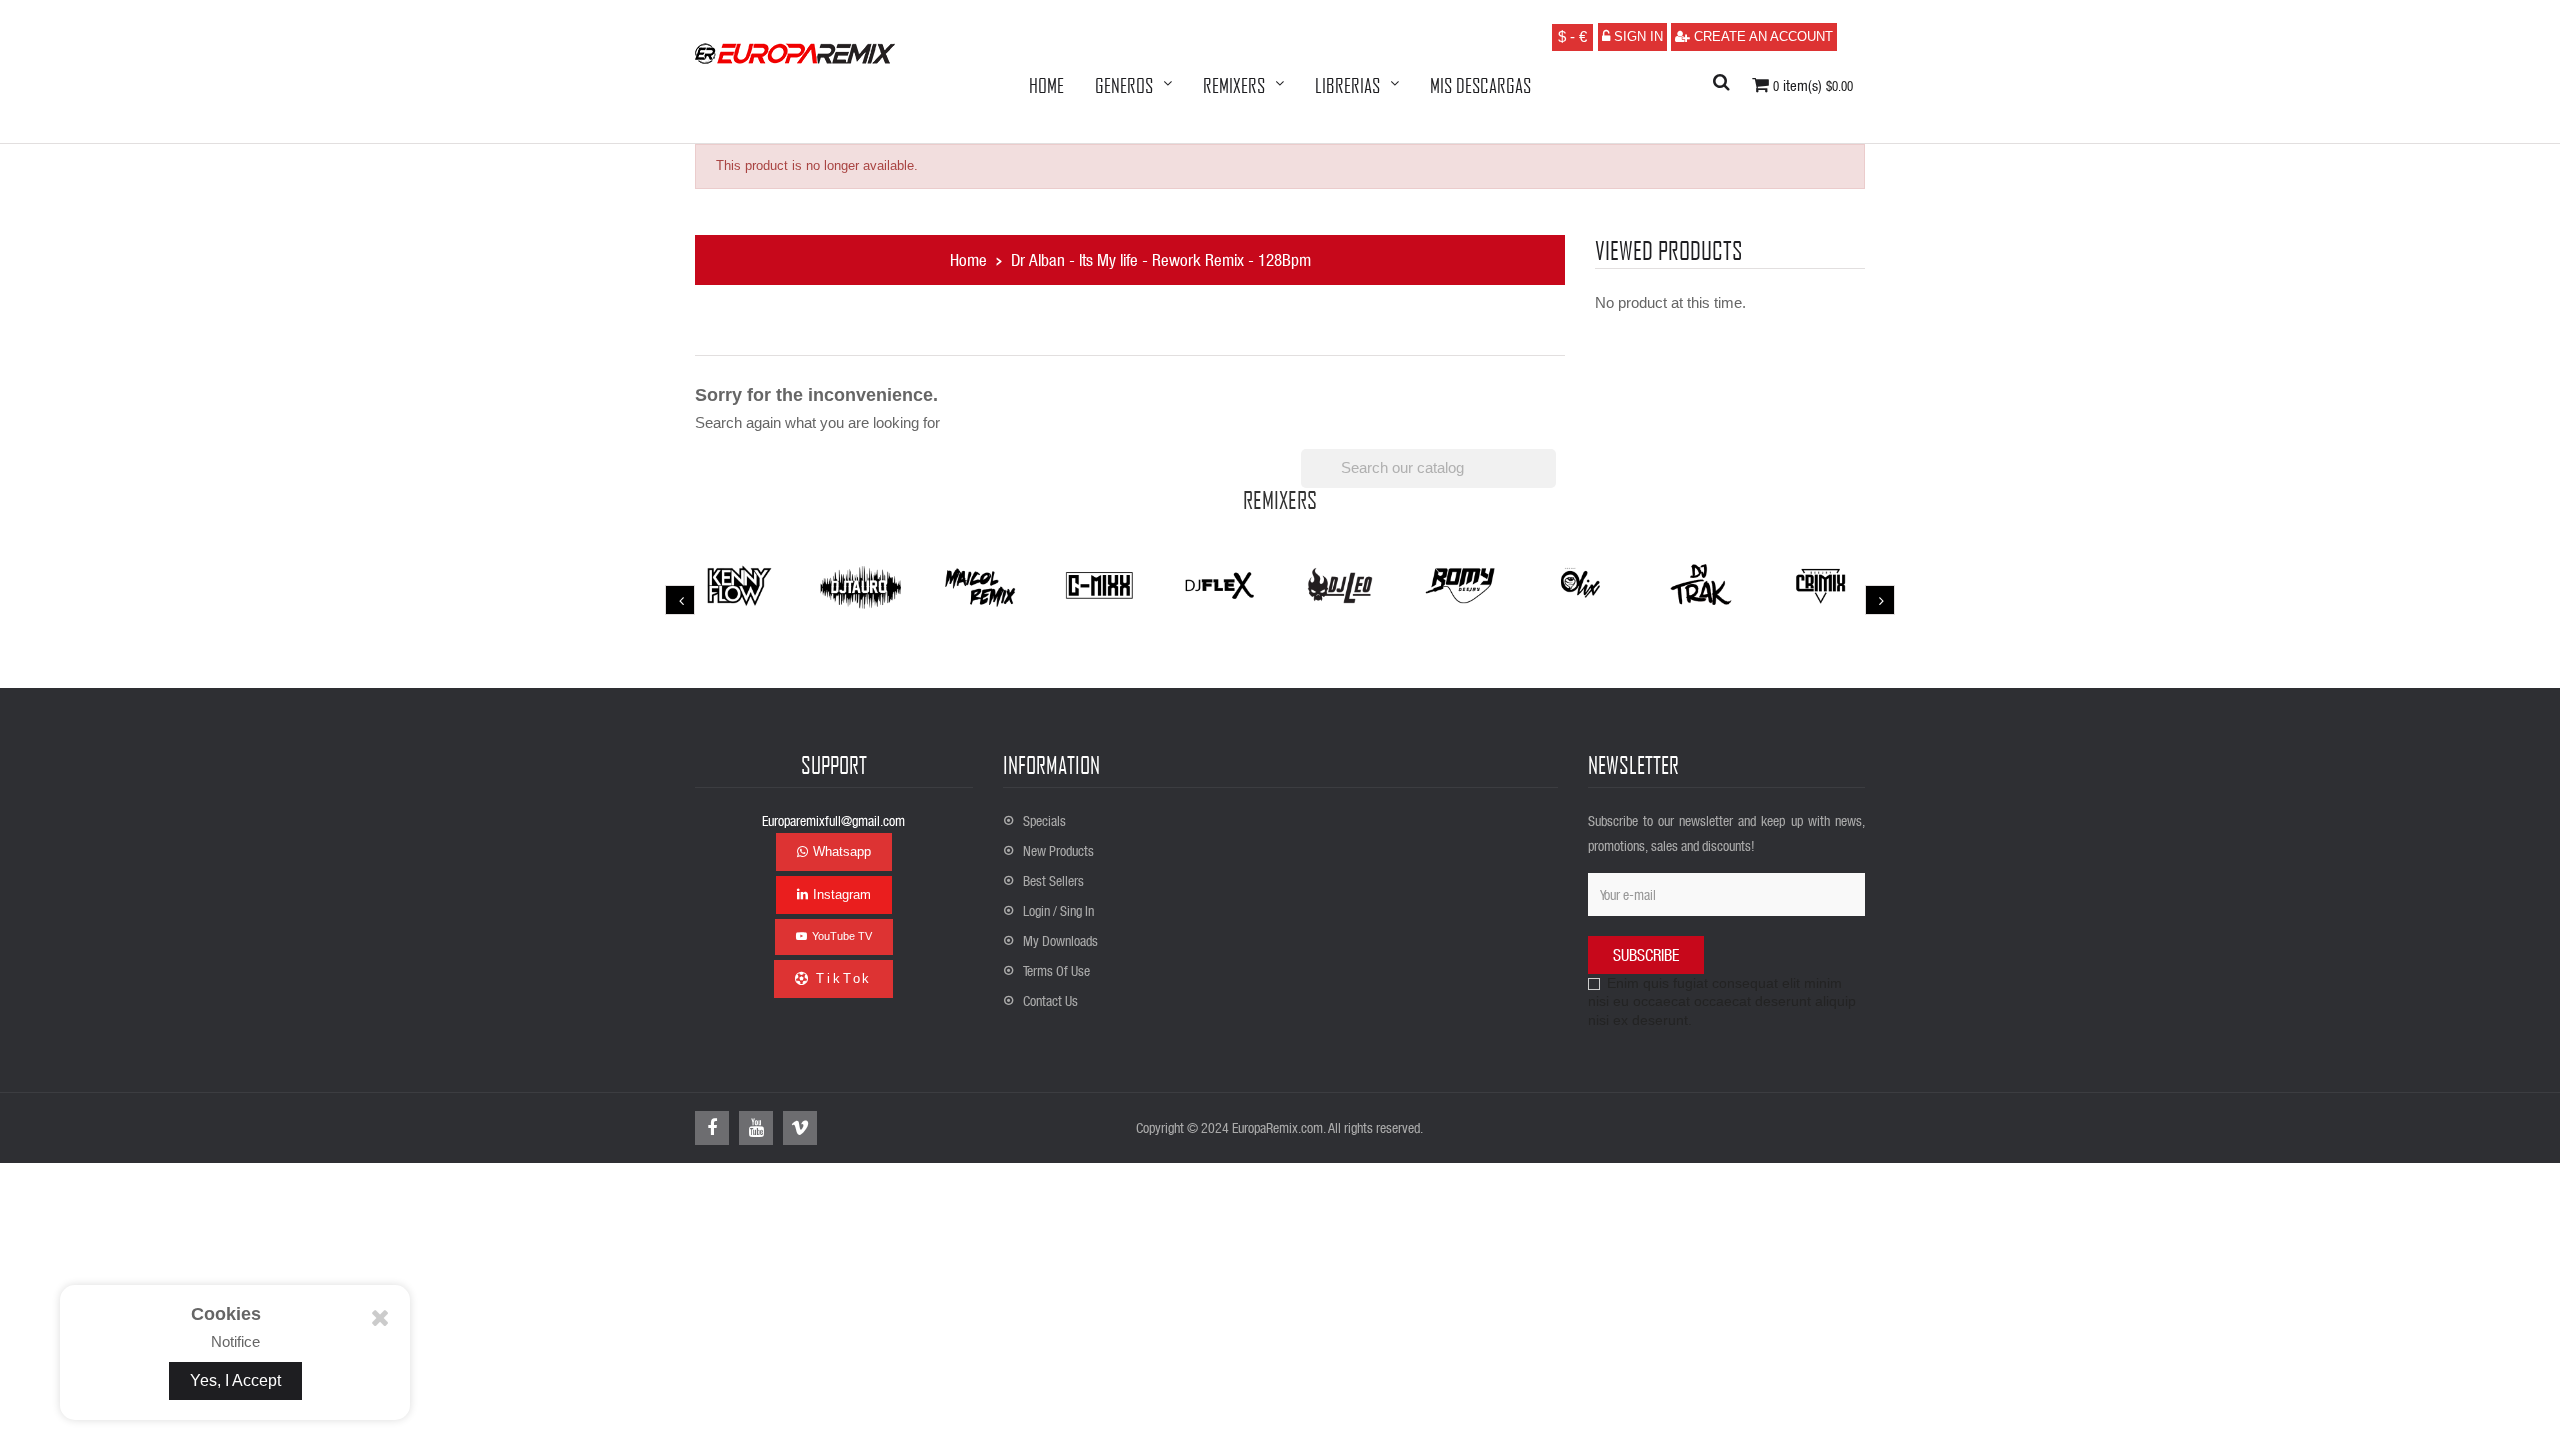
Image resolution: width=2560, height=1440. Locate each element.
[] (1548, 482)
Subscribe (1646, 954)
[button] (1721, 83)
